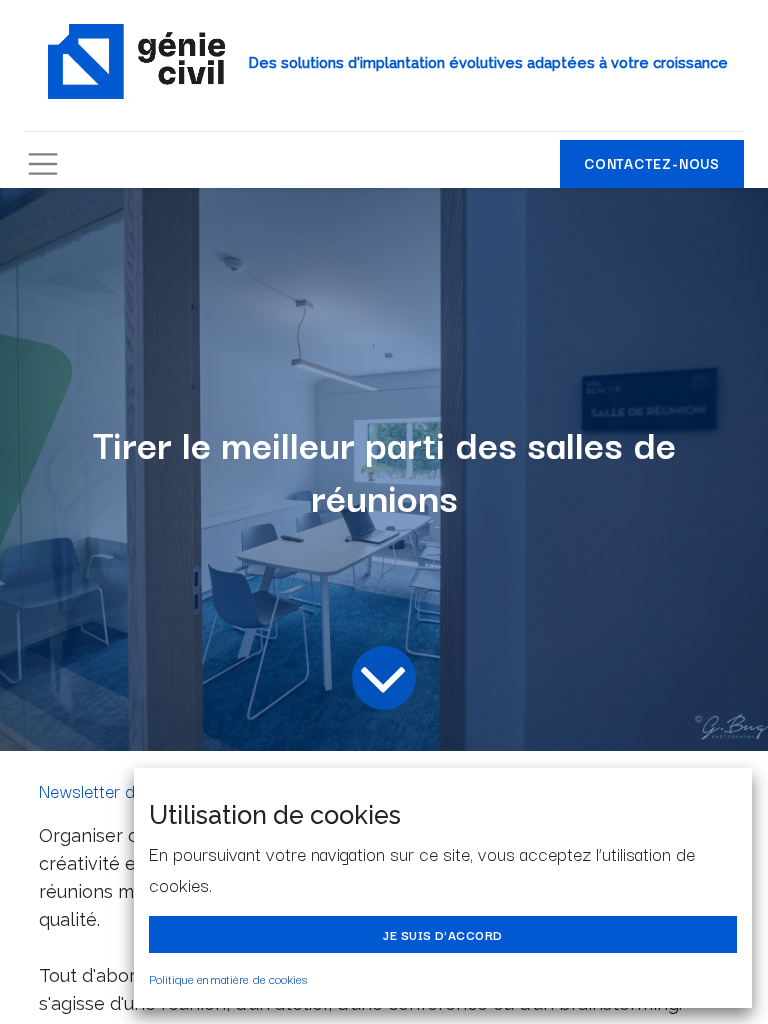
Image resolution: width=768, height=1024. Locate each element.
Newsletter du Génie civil (132, 790)
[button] (443, 934)
